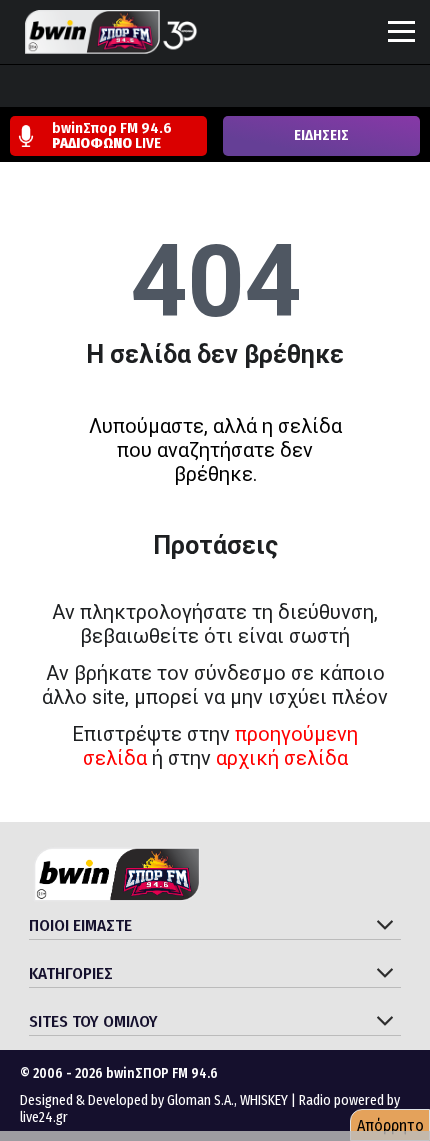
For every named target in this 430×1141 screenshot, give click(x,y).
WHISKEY (264, 1100)
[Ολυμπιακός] (247, 88)
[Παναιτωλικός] (361, 88)
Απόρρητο (390, 1125)
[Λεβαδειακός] (209, 88)
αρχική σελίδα (282, 758)
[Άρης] (57, 88)
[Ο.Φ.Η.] (285, 88)
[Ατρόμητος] (133, 88)
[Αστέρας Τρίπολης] (95, 88)
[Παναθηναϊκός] (323, 88)
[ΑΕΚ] (19, 88)
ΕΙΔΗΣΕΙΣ (321, 135)
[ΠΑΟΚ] (399, 88)
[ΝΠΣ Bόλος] (171, 88)
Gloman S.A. (200, 1100)
